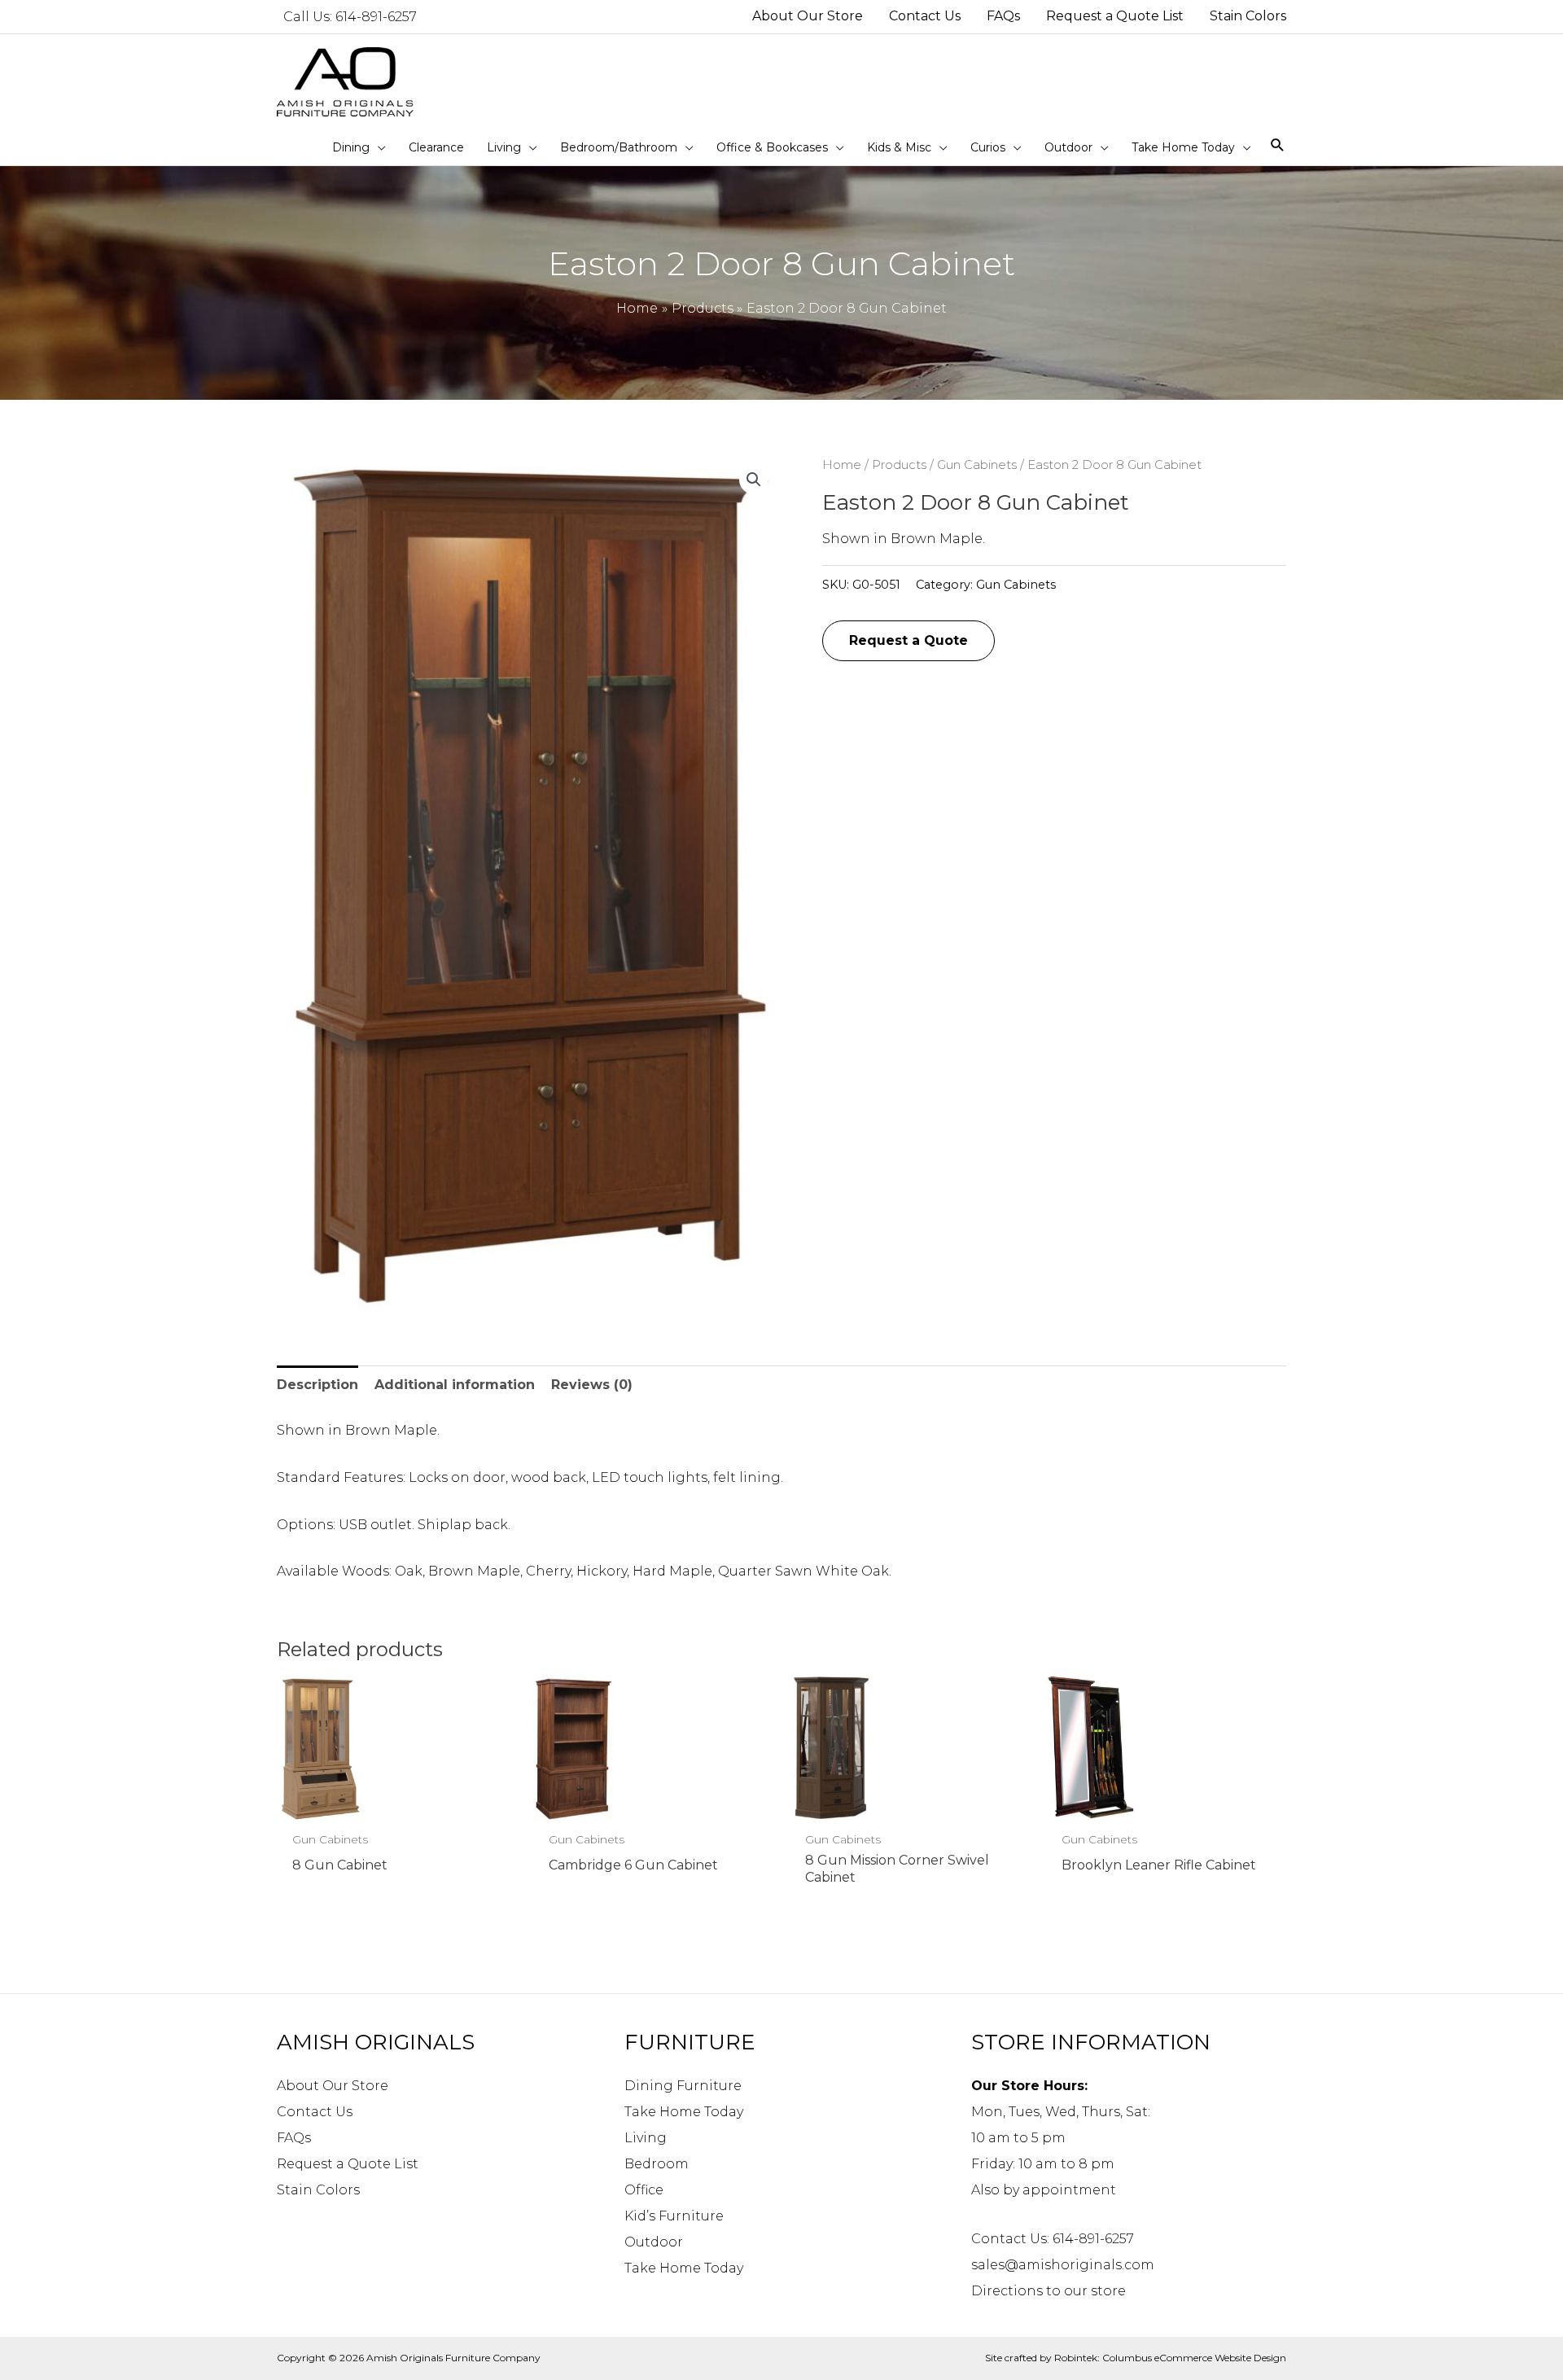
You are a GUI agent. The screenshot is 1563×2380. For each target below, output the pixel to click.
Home (842, 465)
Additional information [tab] (455, 1385)
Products (899, 465)
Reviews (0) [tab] (592, 1385)
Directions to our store (1049, 2291)
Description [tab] (317, 1385)
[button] (754, 480)
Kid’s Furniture (674, 2216)
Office (644, 2190)
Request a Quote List (348, 2164)
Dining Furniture (683, 2086)
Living (646, 2138)
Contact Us (315, 2112)
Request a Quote (908, 640)
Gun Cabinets (977, 465)
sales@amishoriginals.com (1063, 2265)
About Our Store (333, 2086)
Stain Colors (318, 2190)
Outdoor (654, 2242)
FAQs (294, 2138)
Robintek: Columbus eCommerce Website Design (1170, 2358)
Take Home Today (684, 2112)
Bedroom (657, 2164)
